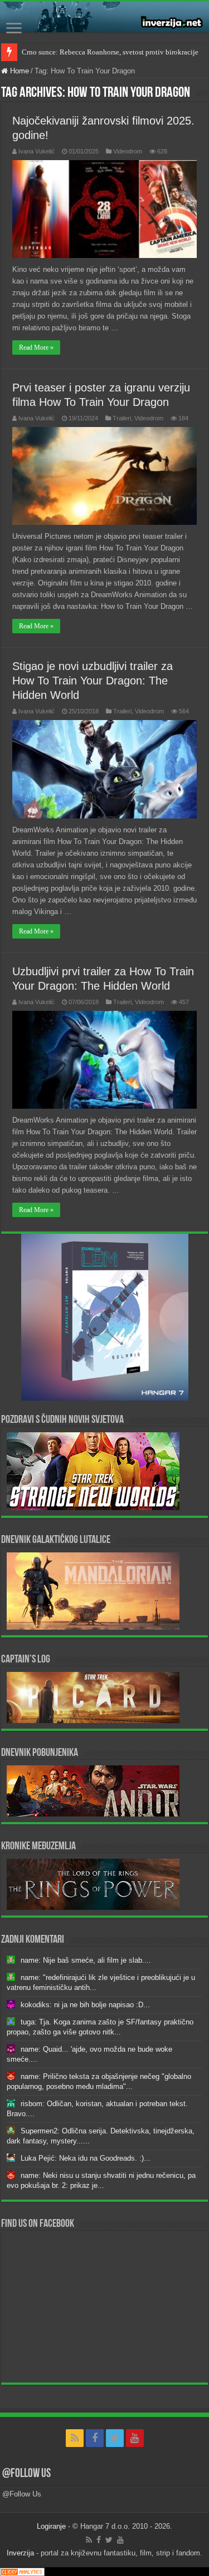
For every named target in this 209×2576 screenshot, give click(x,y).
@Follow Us (26, 2474)
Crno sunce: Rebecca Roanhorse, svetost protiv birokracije (110, 52)
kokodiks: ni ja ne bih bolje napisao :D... (85, 2005)
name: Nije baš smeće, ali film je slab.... (86, 1960)
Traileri (122, 418)
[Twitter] (115, 2438)
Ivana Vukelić (37, 151)
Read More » (36, 348)
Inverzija (20, 2553)
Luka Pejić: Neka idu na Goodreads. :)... (86, 2158)
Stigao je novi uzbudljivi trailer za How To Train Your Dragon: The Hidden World (93, 681)
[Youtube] (135, 2438)
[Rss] (75, 2438)
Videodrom (128, 151)
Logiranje (51, 2526)
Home (18, 71)
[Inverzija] (104, 17)
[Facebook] (95, 2438)
